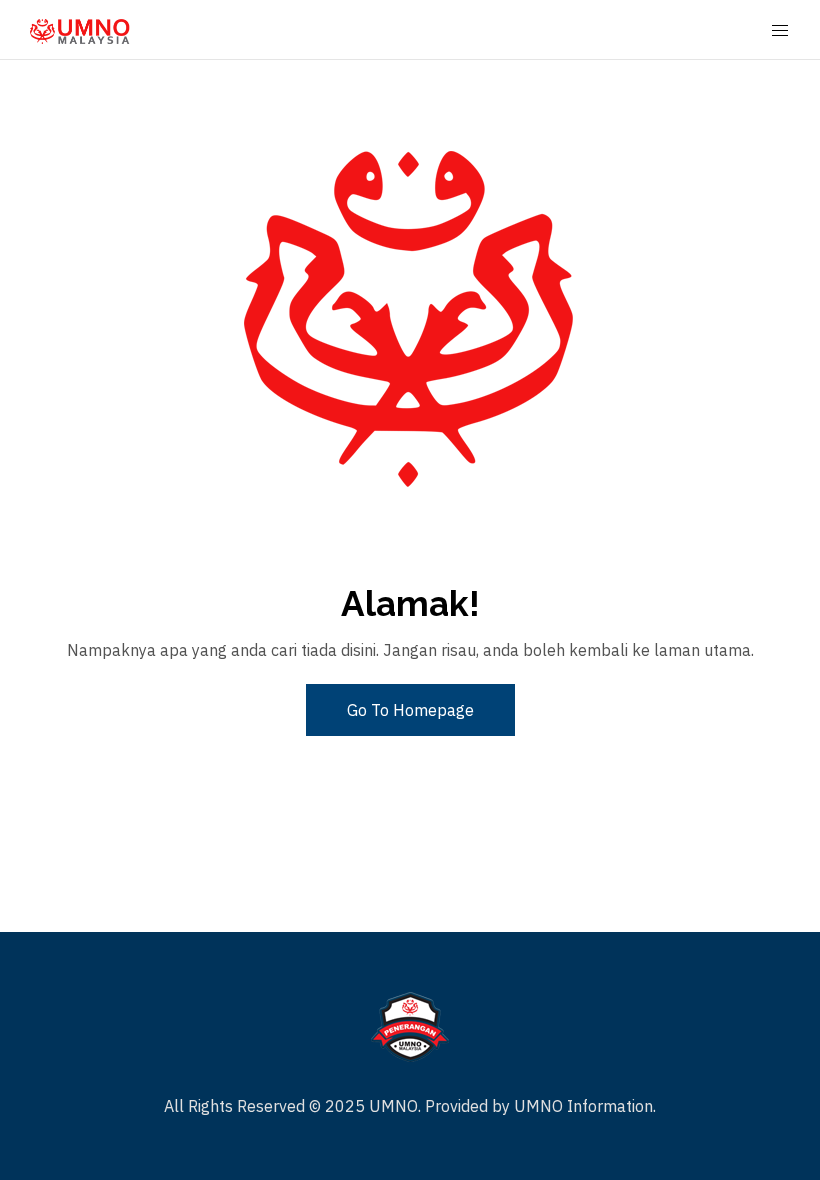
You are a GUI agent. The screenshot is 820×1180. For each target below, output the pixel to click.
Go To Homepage (410, 710)
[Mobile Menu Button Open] (780, 31)
